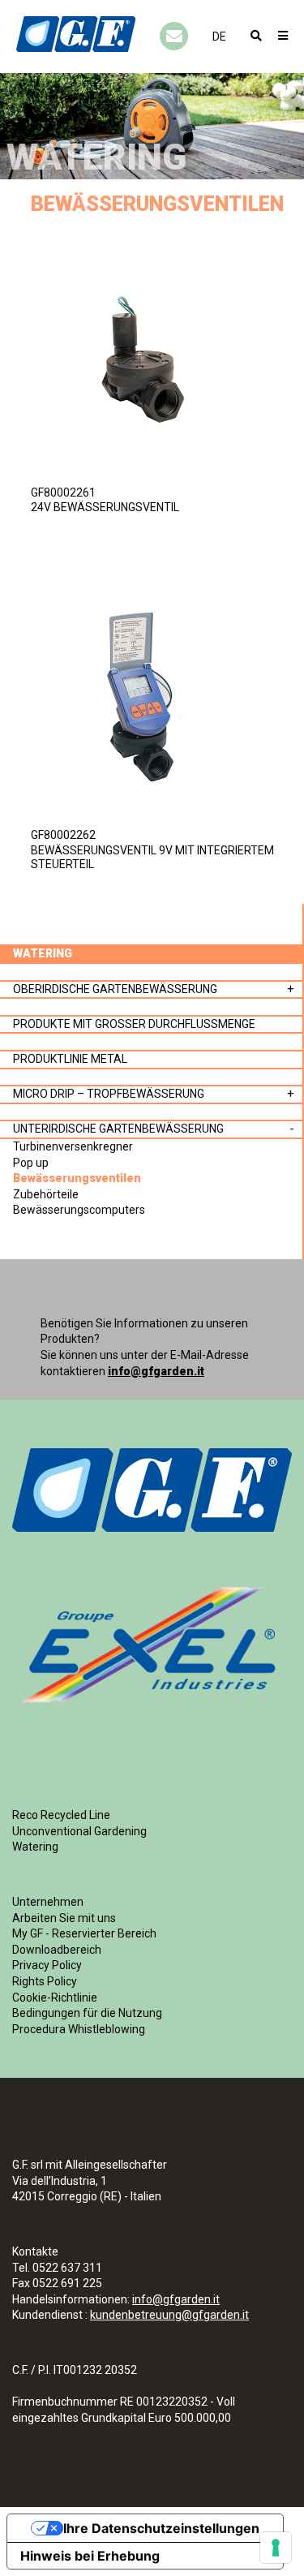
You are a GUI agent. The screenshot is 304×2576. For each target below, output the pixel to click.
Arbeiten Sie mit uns (64, 1918)
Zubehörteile (46, 1194)
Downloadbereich (57, 1950)
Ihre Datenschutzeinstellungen (161, 2528)
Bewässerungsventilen (77, 1178)
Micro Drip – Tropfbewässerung (109, 1094)
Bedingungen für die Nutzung (87, 2013)
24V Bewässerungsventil (105, 507)
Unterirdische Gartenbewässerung (118, 1129)
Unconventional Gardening (79, 1831)
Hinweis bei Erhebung (90, 2556)
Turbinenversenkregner (73, 1146)
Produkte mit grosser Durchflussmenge (134, 1024)
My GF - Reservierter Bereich (84, 1933)
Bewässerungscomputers (79, 1210)
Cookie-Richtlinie (55, 1998)
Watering (35, 1847)
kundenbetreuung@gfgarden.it (169, 2315)
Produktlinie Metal (70, 1059)
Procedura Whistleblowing (79, 2029)
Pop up (31, 1163)
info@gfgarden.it (156, 1371)
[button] (219, 37)
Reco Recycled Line (61, 1815)
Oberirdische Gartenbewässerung (115, 989)
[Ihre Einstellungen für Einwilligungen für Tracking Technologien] (276, 2548)
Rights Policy (45, 1981)
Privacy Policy (47, 1965)
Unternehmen (48, 1902)
